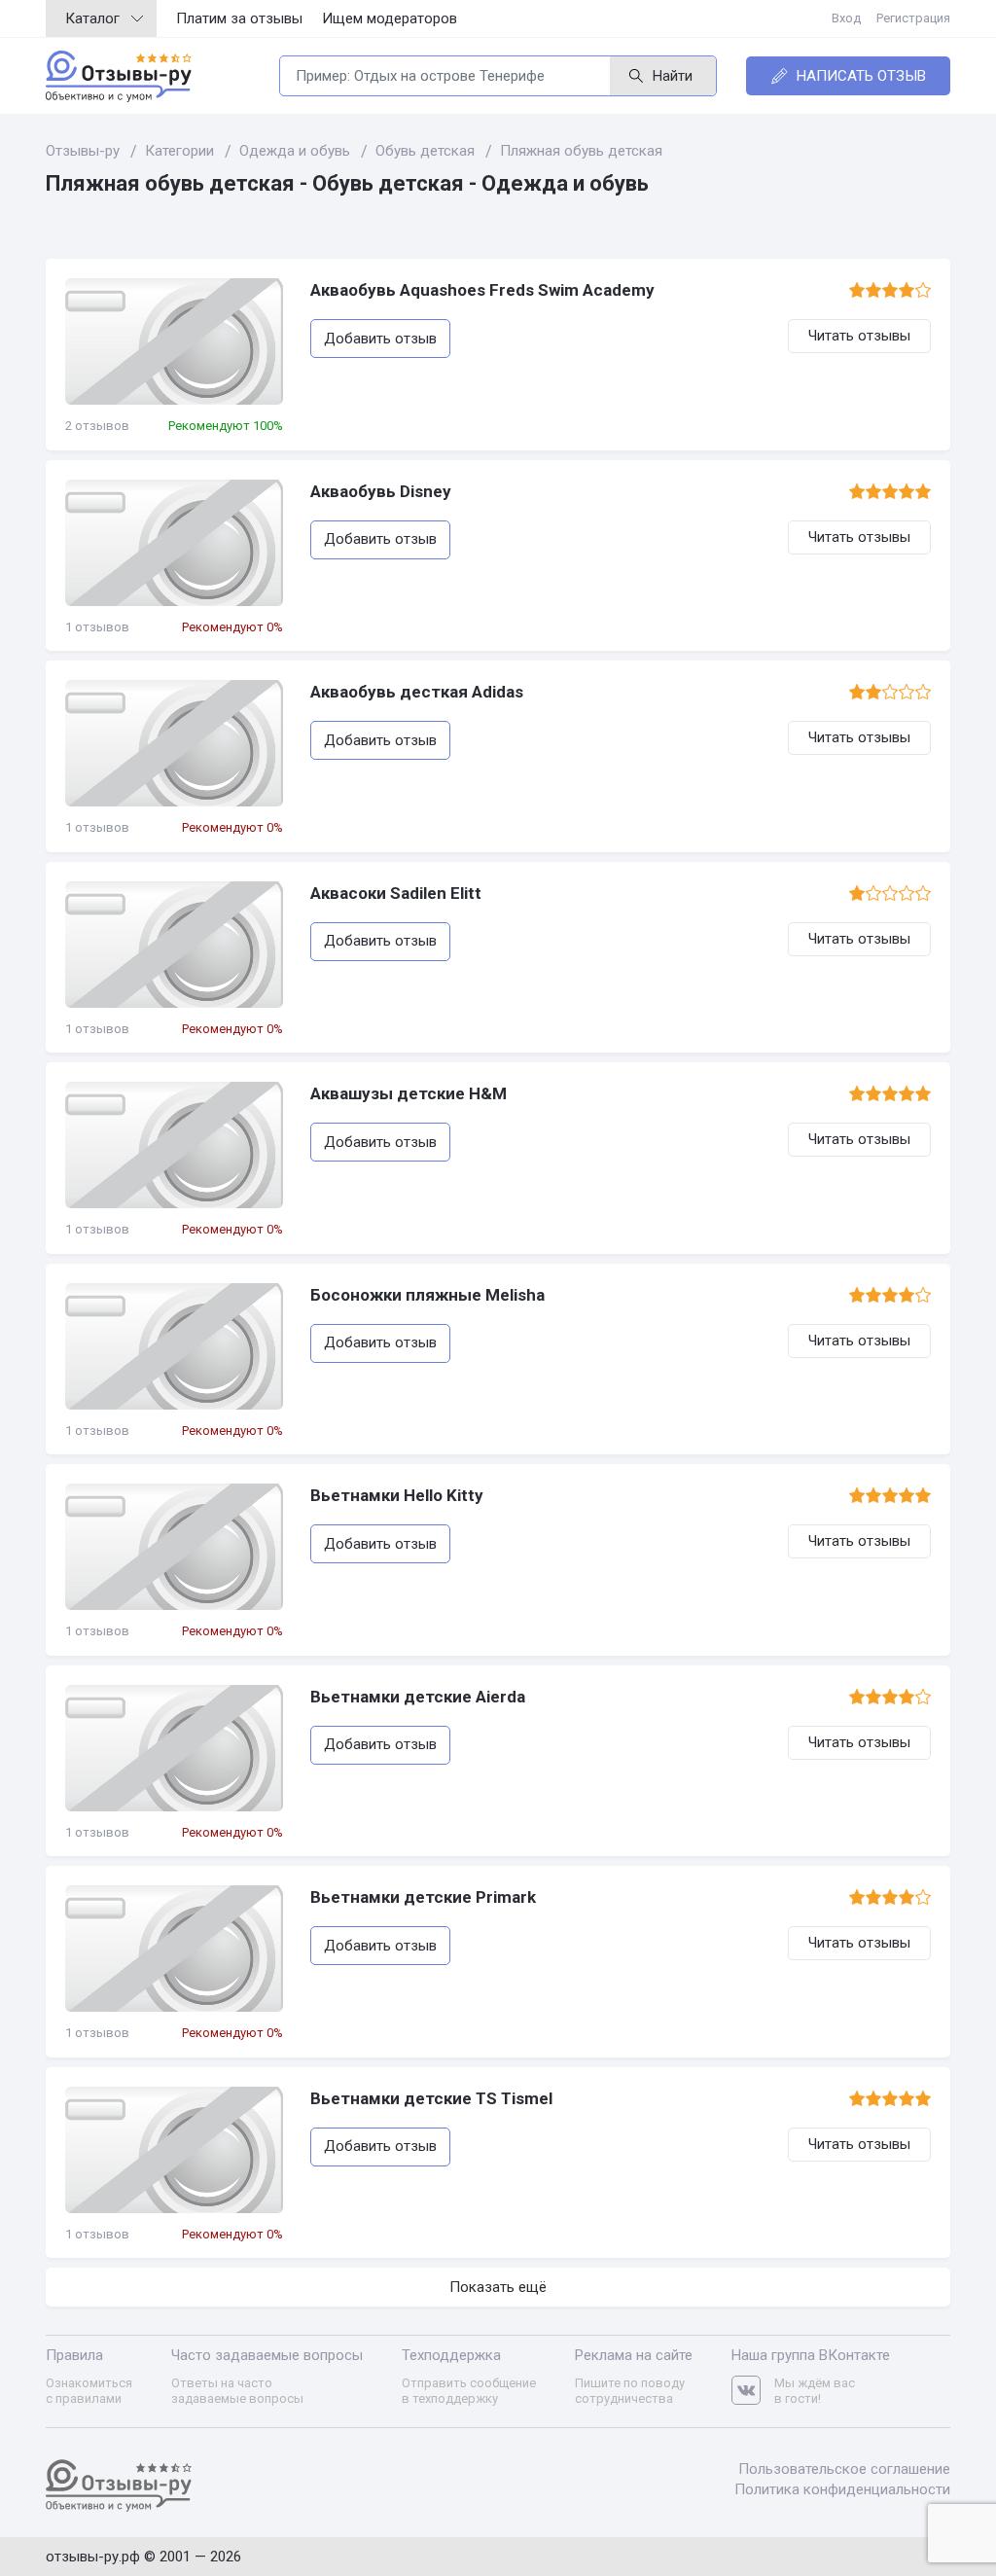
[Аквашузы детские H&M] (174, 1145)
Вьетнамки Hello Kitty (397, 1495)
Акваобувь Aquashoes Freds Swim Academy (482, 290)
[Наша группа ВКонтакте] (753, 2391)
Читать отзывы (859, 336)
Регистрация (913, 18)
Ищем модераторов (390, 18)
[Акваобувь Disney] (174, 543)
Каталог (92, 18)
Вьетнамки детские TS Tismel (431, 2098)
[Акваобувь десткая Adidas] (174, 743)
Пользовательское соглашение (844, 2469)
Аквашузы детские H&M (409, 1093)
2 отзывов (97, 426)
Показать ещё (498, 2287)
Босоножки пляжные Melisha (427, 1295)
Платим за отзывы (239, 18)
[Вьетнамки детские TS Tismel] (174, 2150)
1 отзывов (97, 627)
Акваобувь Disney (381, 491)
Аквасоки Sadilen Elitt (396, 893)
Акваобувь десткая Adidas (417, 692)
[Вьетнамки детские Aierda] (174, 1748)
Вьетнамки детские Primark (423, 1897)
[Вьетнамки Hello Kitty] (174, 1547)
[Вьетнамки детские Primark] (174, 1949)
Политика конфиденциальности (842, 2489)
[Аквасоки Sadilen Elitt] (174, 945)
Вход (846, 18)
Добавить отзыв (380, 339)
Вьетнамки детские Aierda (418, 1697)
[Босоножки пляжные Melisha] (174, 1346)
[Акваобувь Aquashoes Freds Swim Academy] (174, 341)
